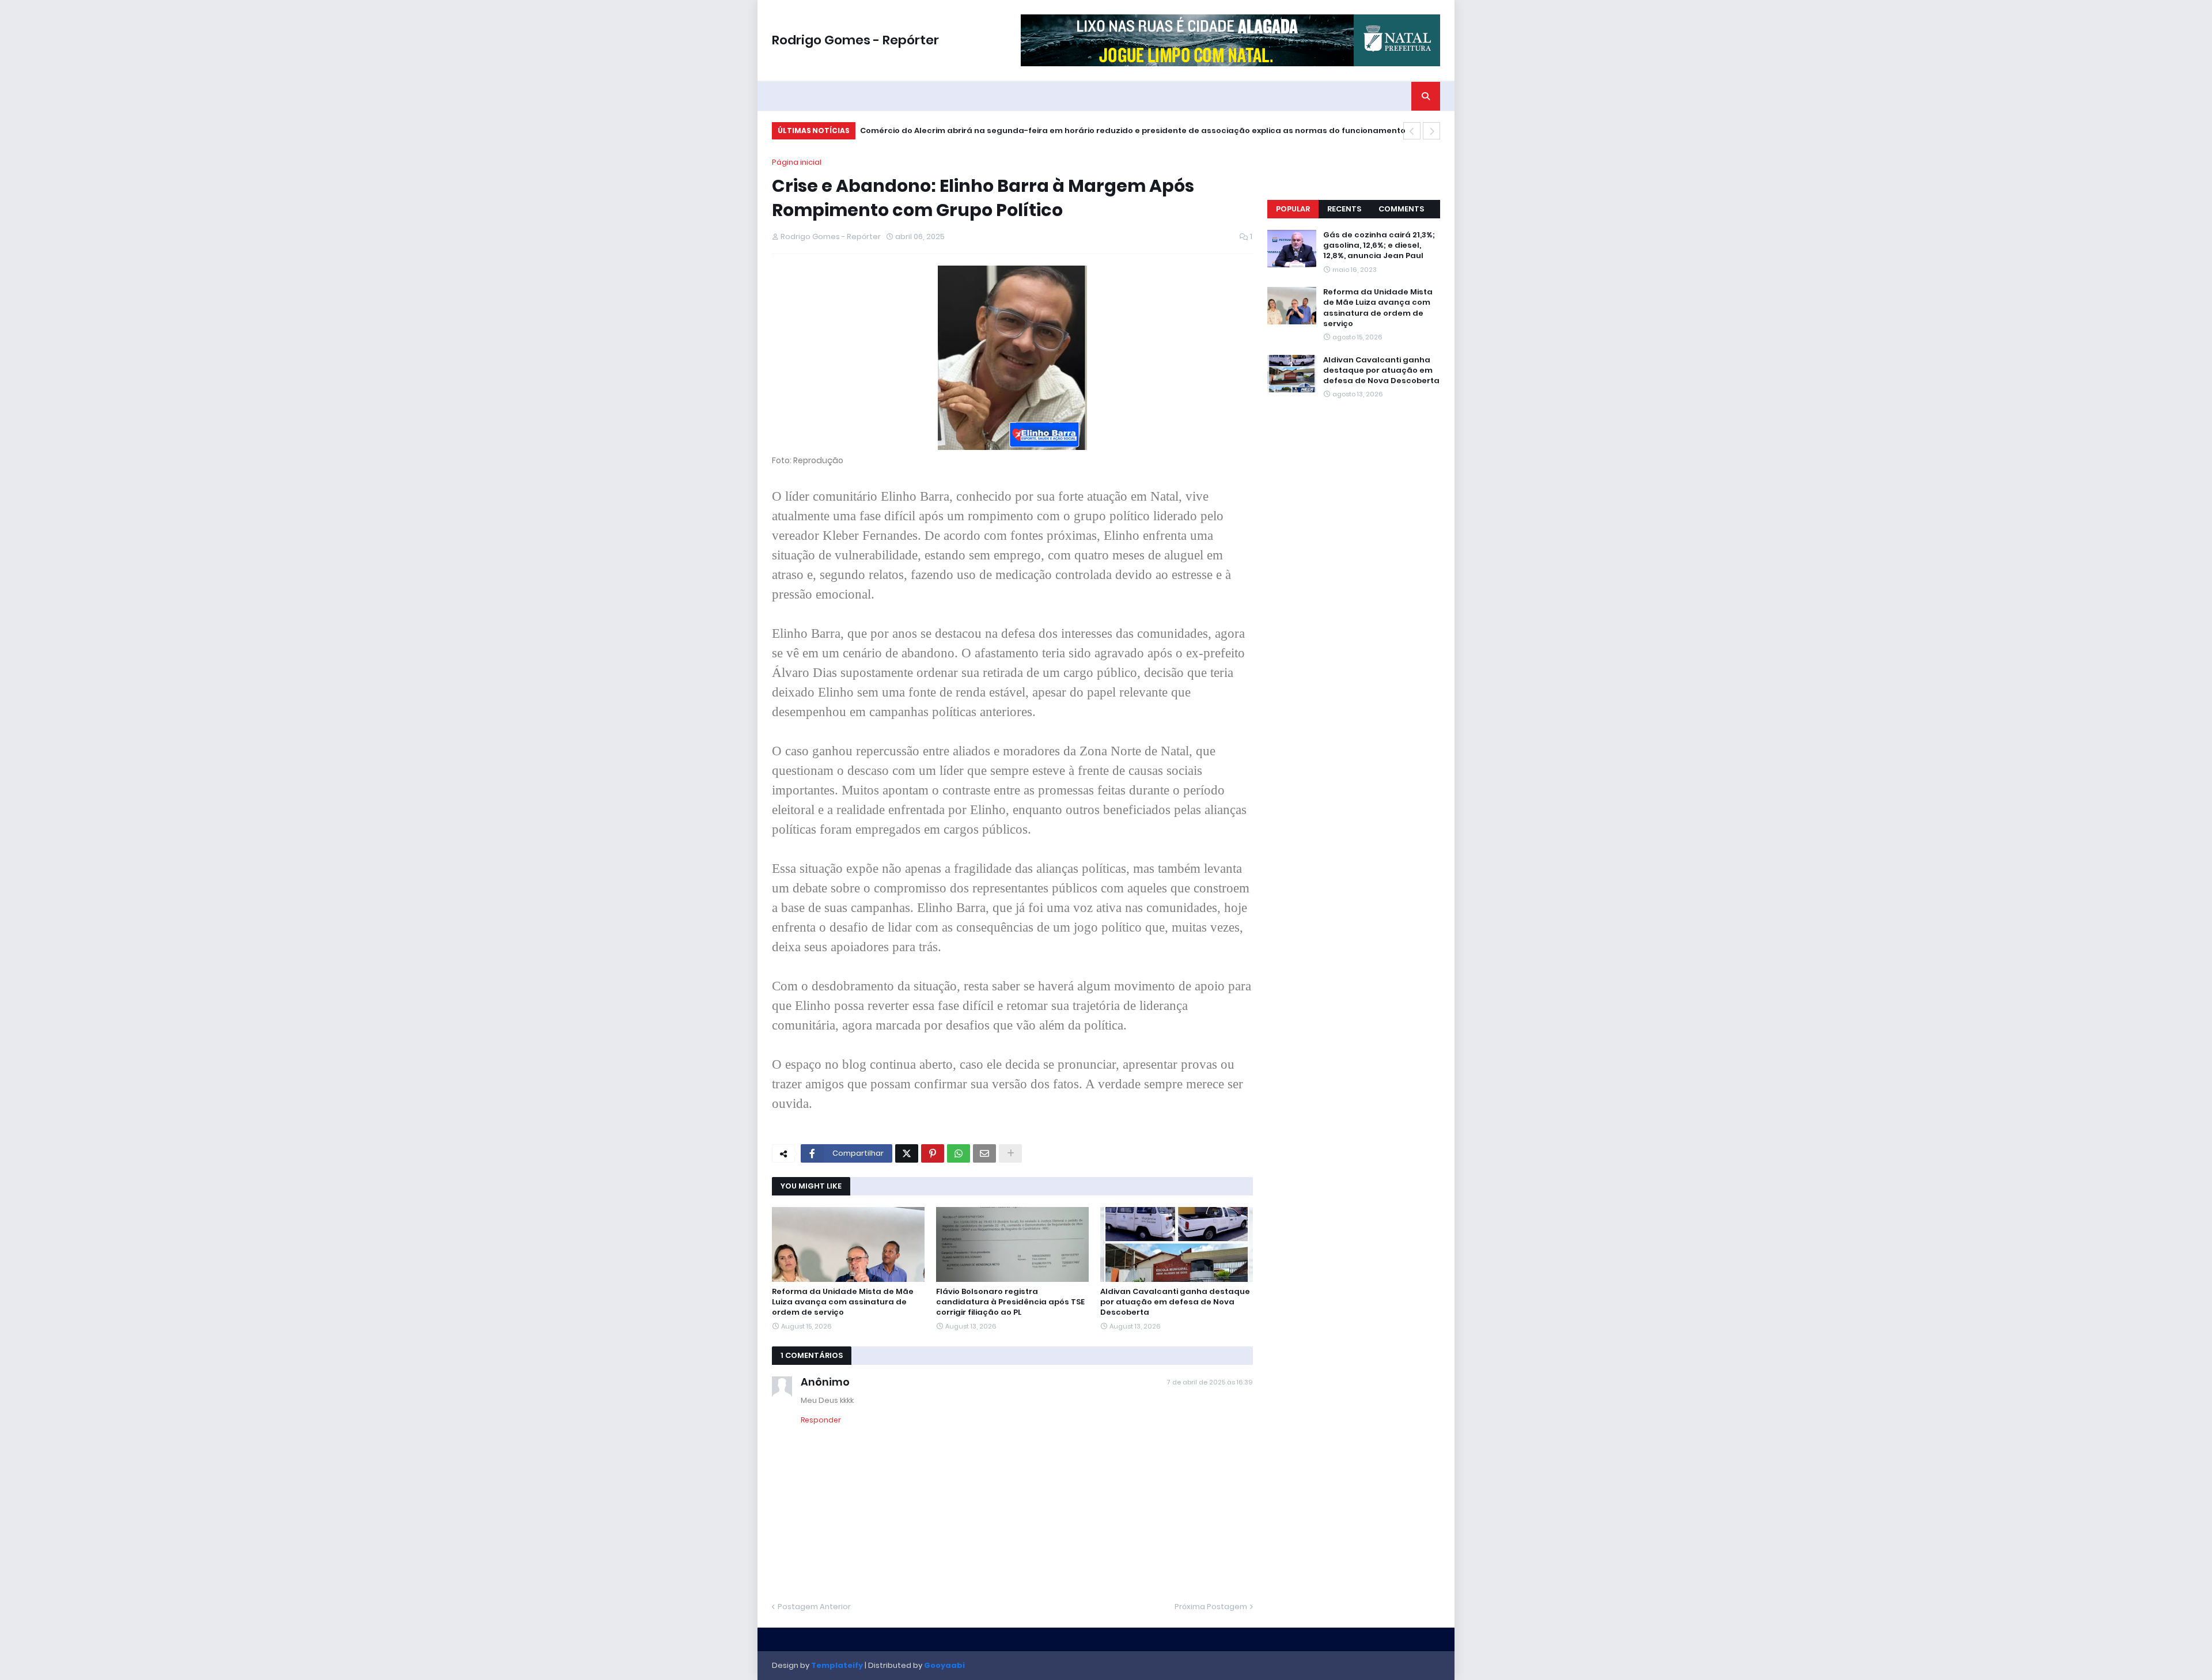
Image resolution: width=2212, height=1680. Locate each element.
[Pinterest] (933, 1153)
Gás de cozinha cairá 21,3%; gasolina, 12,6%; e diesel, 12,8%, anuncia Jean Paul (1379, 245)
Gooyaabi (944, 1665)
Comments (1401, 209)
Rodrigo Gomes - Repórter (855, 40)
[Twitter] (907, 1153)
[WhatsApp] (959, 1153)
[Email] (984, 1153)
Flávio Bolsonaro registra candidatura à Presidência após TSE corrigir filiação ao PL (1010, 1302)
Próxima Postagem (1211, 1607)
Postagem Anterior (814, 1607)
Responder (821, 1420)
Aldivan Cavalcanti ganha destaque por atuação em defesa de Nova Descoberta (1175, 1302)
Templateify (837, 1665)
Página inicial (797, 162)
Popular (1293, 209)
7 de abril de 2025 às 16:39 (1210, 1382)
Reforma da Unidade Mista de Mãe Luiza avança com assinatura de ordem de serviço (843, 1302)
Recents (1344, 209)
